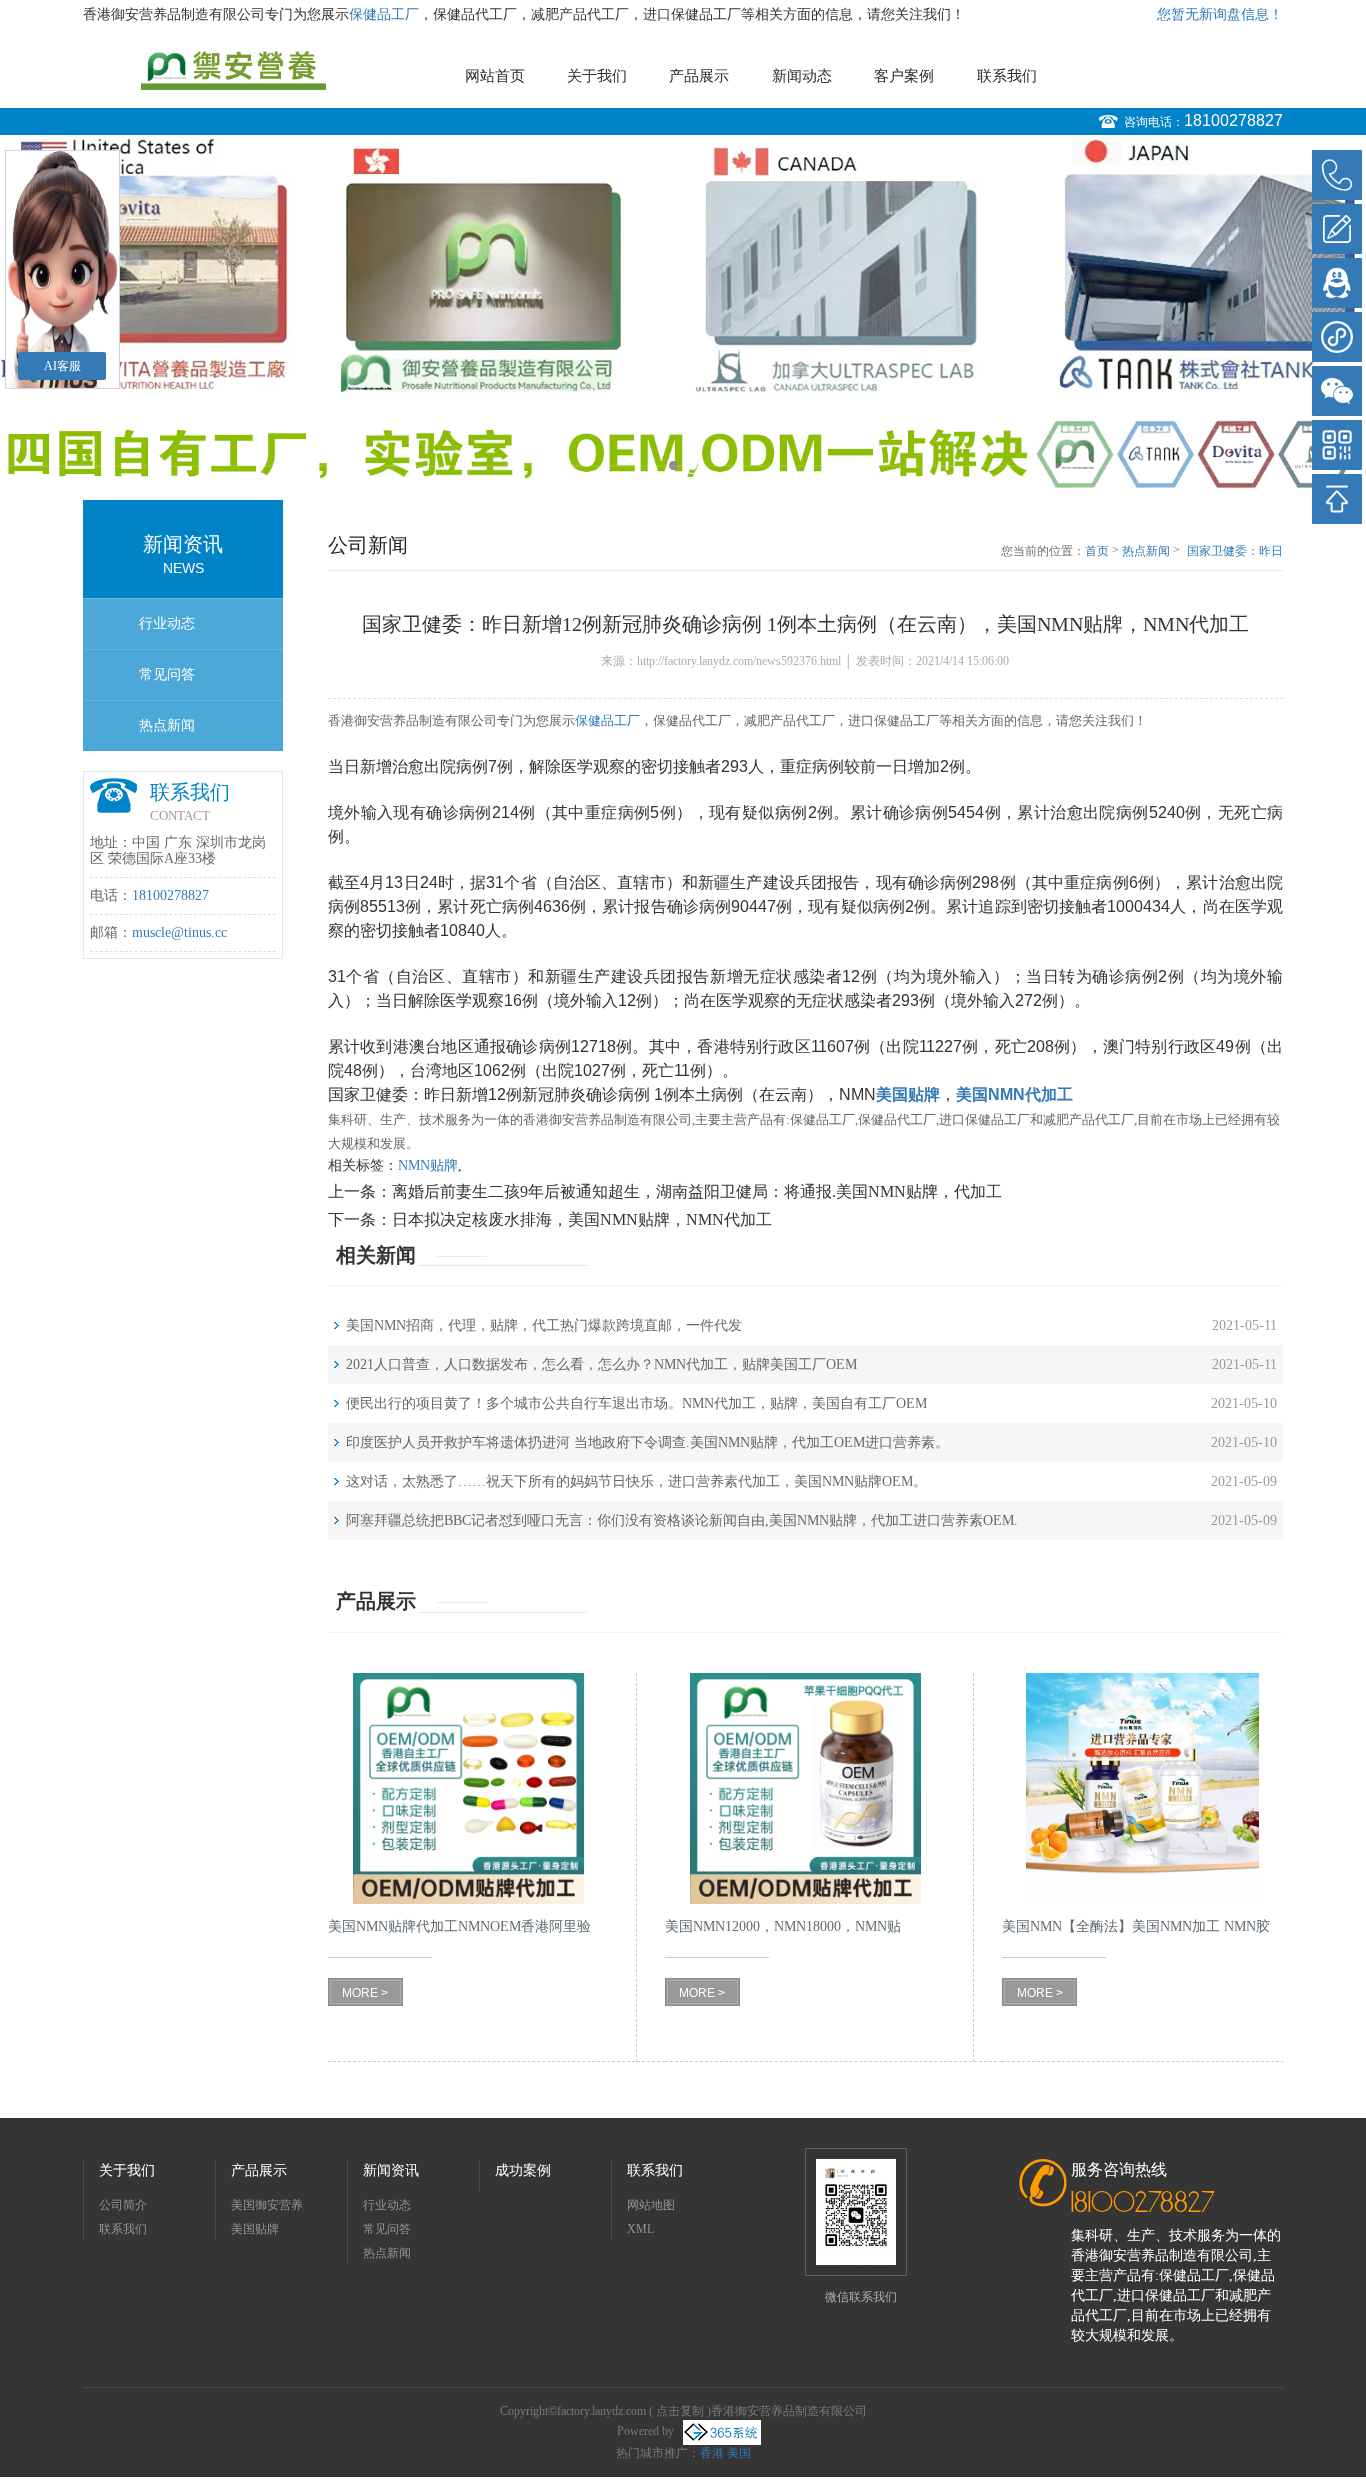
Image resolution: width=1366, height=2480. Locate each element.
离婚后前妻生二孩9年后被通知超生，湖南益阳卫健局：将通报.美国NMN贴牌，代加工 (697, 1191)
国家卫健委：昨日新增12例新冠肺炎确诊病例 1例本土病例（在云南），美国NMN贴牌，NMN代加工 (1235, 552)
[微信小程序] (1337, 337)
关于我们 (597, 76)
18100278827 (1233, 120)
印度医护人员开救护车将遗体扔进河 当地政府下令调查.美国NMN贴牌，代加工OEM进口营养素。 (647, 1442)
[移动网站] (1337, 445)
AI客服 (62, 366)
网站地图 (651, 2205)
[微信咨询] (1337, 391)
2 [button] (692, 465)
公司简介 (123, 2205)
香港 (712, 2453)
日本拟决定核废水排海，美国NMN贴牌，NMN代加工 (582, 1219)
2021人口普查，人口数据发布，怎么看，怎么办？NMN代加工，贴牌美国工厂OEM (601, 1364)
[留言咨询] (1337, 229)
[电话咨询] (1337, 175)
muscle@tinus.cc (179, 932)
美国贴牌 (255, 2229)
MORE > (365, 1993)
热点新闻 (167, 725)
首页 (1097, 551)
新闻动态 (802, 76)
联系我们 (1007, 76)
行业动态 (167, 623)
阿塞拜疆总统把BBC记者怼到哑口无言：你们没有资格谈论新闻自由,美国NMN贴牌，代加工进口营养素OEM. (682, 1520)
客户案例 (904, 76)
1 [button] (673, 465)
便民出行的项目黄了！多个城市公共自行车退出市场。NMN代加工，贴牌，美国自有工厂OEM (636, 1403)
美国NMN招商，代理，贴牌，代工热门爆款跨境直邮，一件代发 (544, 1325)
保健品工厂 (384, 14)
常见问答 (167, 674)
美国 (739, 2453)
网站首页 (495, 76)
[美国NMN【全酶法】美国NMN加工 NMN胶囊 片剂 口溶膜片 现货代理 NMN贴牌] (1142, 1788)
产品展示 (699, 76)
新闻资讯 (391, 2170)
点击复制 (680, 2411)
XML (640, 2229)
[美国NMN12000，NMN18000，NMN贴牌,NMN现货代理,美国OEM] (805, 1788)
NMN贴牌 (428, 1165)
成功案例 (523, 2170)
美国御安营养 (267, 2205)
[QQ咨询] (1337, 283)
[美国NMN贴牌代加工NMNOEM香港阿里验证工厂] (468, 1788)
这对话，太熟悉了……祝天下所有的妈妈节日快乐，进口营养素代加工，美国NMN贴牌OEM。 (636, 1481)
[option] (683, 313)
